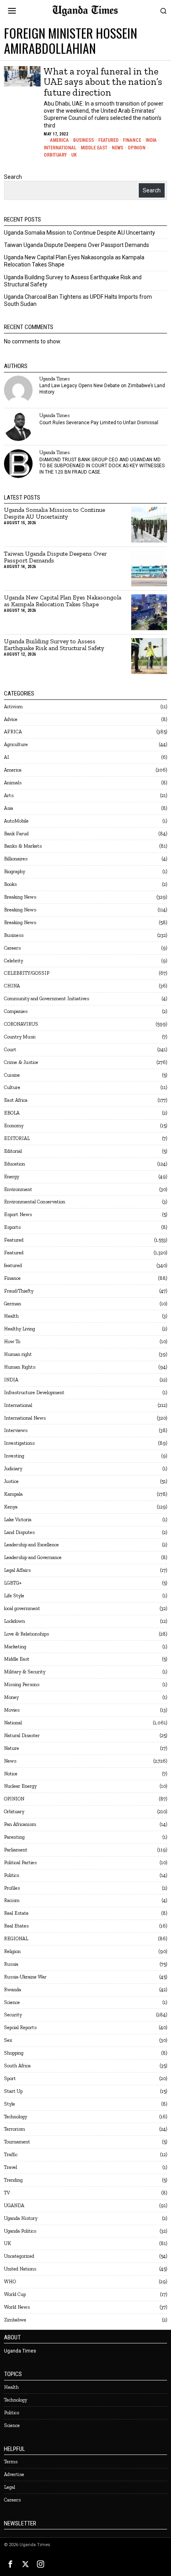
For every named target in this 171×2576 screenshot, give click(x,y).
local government (22, 1608)
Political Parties (20, 1862)
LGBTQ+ (13, 1583)
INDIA (151, 140)
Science (12, 2002)
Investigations (19, 1443)
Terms (11, 2461)
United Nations (20, 2269)
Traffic (11, 2154)
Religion (12, 1951)
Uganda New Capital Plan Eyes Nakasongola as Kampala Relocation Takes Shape (63, 601)
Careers (12, 948)
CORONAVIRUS (21, 1024)
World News (17, 2307)
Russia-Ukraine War (25, 1977)
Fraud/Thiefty (19, 1291)
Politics (12, 1875)
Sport (10, 2078)
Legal (10, 2487)
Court (10, 1049)
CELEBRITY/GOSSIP (27, 973)
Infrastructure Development (34, 1392)
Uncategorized (19, 2256)
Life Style (14, 1596)
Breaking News (20, 897)
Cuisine (12, 1075)
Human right (18, 1354)
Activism (13, 706)
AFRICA (13, 732)
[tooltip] (18, 390)
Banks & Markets (23, 846)
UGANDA (14, 2205)
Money (11, 1697)
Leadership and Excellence (31, 1545)
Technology (16, 2117)
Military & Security (25, 1672)
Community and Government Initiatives (47, 998)
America (59, 140)
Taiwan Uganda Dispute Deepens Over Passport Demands (77, 245)
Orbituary (55, 155)
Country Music (20, 1037)
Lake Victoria (18, 1519)
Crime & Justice (21, 1062)
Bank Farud (16, 834)
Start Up (13, 2091)
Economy (14, 1125)
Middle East (94, 148)
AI (7, 757)
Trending (13, 2180)
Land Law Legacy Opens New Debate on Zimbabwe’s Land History (102, 389)
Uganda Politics (20, 2231)
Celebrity (14, 961)
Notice (11, 1774)
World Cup (15, 2294)
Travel (11, 2167)
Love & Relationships (26, 1634)
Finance (132, 140)
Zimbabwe (15, 2320)
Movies (12, 1710)
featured (13, 1265)
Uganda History (21, 2218)
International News (25, 1418)
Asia (9, 808)
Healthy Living (19, 1329)
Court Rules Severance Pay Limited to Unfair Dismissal (99, 423)
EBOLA (12, 1113)
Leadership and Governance (33, 1557)
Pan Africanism (20, 1824)
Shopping (14, 2053)
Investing (14, 1456)
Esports (12, 1227)
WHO (10, 2281)
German (13, 1304)
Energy (12, 1176)
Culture (12, 1087)
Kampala (13, 1494)
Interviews (16, 1430)
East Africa (16, 1100)
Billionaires (16, 859)
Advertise (14, 2474)
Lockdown (15, 1621)
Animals (13, 783)
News (118, 148)
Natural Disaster (22, 1735)
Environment (18, 1189)
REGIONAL (16, 1938)
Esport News (18, 1214)
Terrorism (15, 2129)
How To (12, 1341)
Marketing (15, 1646)
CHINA (12, 986)
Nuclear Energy (20, 1786)
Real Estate (16, 1913)
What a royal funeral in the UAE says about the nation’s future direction (103, 82)
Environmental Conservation (35, 1202)
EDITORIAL (17, 1138)
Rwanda (13, 1989)
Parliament (16, 1850)
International (60, 148)
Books (10, 884)
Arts (9, 795)
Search (13, 177)
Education (15, 1164)
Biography (15, 871)
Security (13, 2015)
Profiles (12, 1888)
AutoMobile (16, 821)
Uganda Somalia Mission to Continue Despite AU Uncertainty (80, 233)
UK (74, 155)
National (13, 1723)
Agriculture (16, 744)
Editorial (13, 1151)
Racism (12, 1900)
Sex (8, 2040)
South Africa (17, 2066)
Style (10, 2104)
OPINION (137, 148)
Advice (11, 719)
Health (11, 1316)
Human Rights (20, 1367)
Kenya (11, 1507)
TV (7, 2193)
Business (84, 140)
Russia (11, 1964)
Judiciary (13, 1468)
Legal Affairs (17, 1570)
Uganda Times (54, 379)
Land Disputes (19, 1532)
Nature (12, 1748)
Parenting (14, 1837)
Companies (16, 1011)
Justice (11, 1481)
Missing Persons (22, 1684)
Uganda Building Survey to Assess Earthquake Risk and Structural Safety (54, 645)
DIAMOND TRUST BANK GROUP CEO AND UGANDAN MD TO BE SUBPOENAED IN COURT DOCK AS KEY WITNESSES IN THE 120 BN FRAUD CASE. (102, 466)
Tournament (17, 2142)
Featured (108, 140)
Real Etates (16, 1926)
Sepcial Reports (20, 2027)
